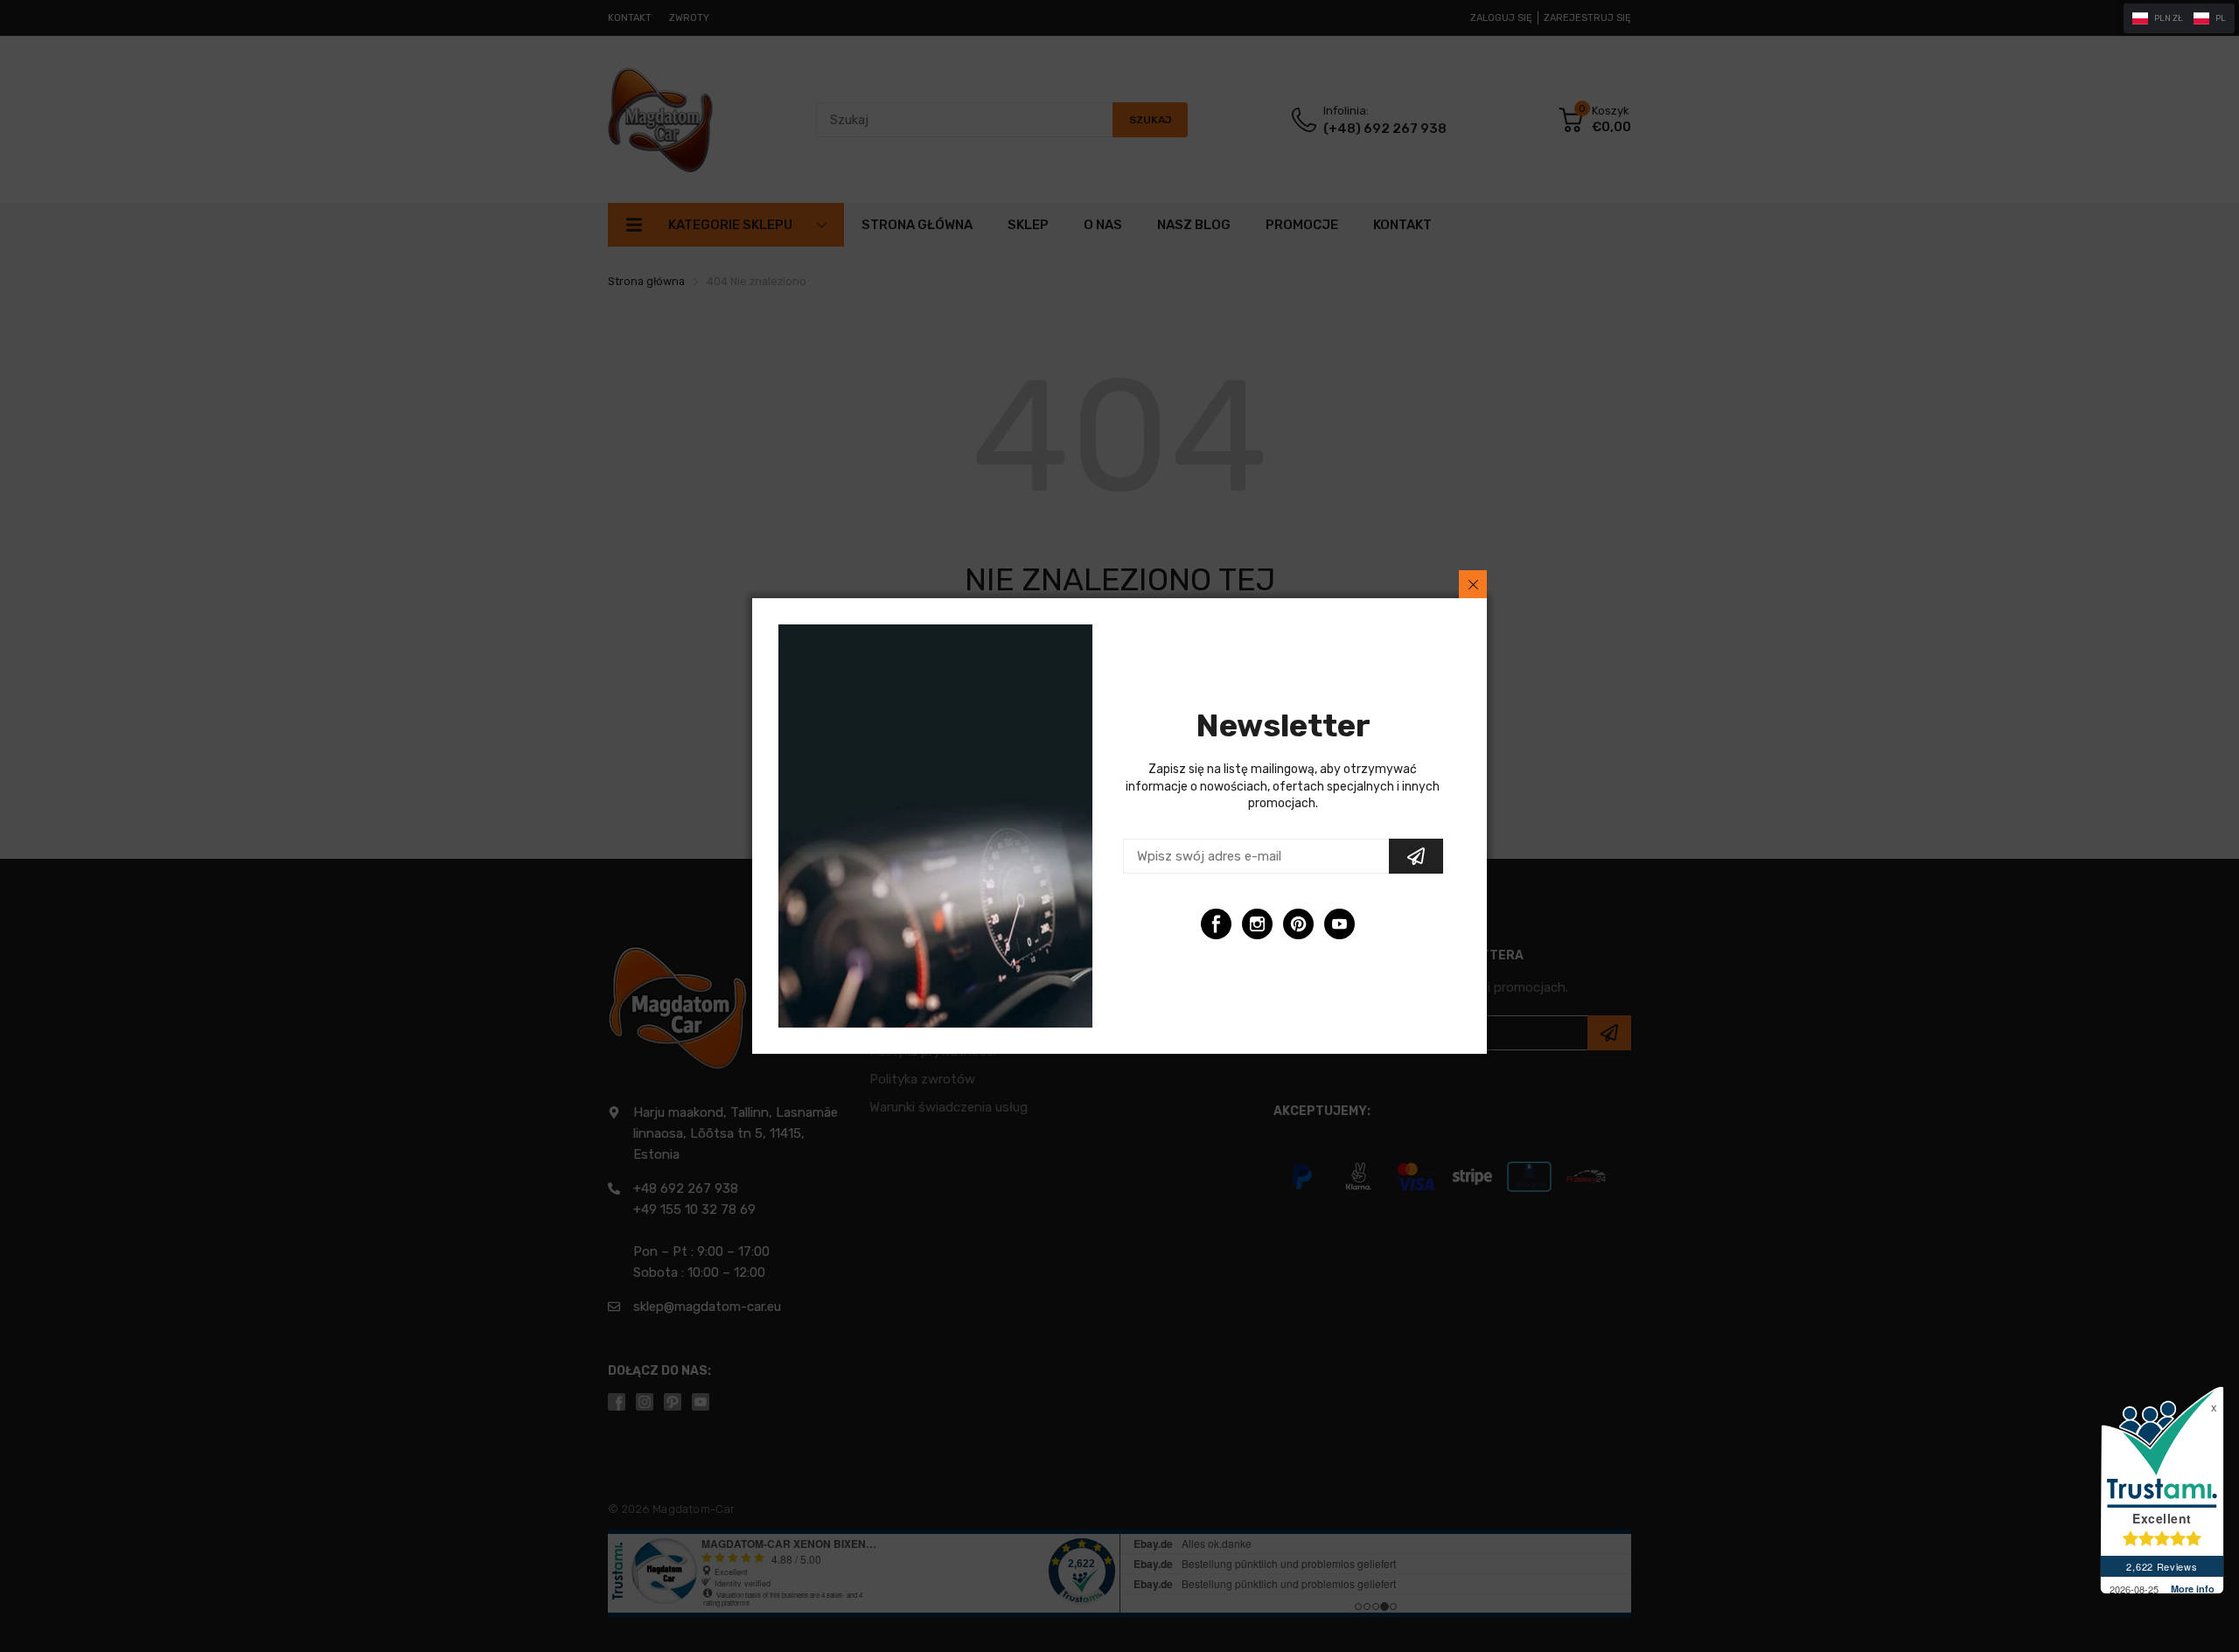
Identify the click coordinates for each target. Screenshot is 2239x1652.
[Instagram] (1257, 924)
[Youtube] (1339, 924)
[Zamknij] (1473, 584)
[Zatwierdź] (1416, 856)
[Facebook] (1216, 924)
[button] (2179, 18)
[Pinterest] (1298, 924)
